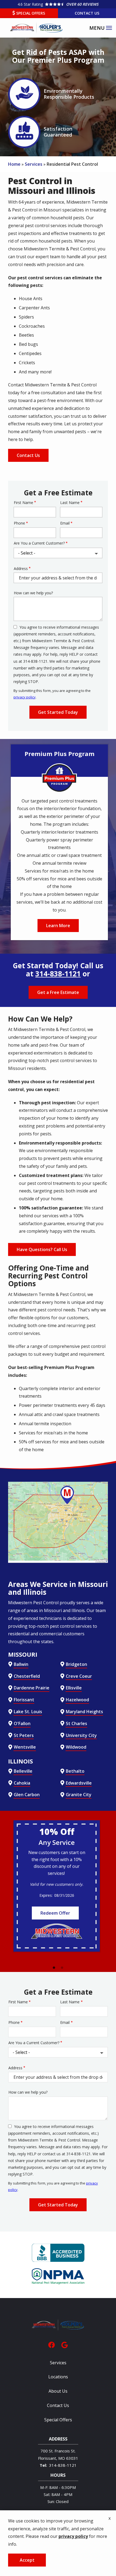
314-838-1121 (58, 974)
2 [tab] (62, 1968)
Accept (27, 2560)
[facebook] (52, 2344)
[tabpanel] (57, 1886)
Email (65, 523)
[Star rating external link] (58, 4)
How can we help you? (33, 593)
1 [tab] (54, 1968)
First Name (23, 503)
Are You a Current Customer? (39, 543)
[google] (64, 2344)
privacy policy (25, 697)
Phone (19, 523)
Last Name (70, 503)
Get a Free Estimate (58, 992)
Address (21, 568)
